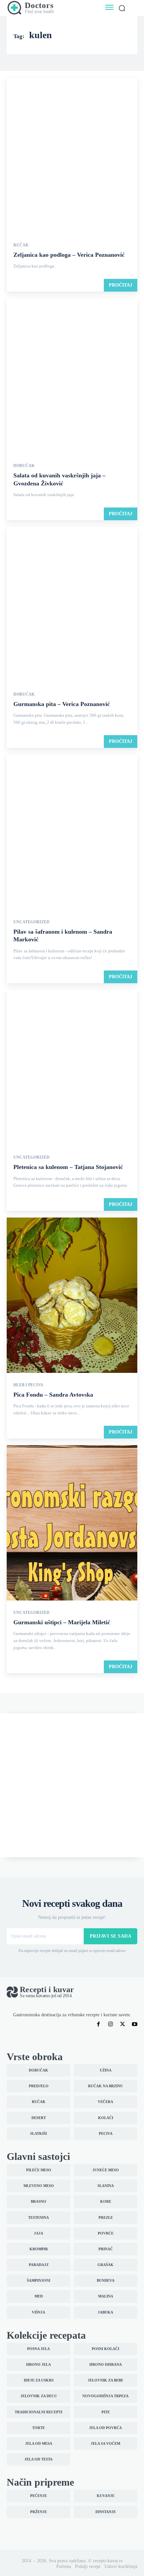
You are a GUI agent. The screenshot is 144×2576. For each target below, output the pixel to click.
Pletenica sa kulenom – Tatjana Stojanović (68, 1167)
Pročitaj (121, 285)
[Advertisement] (72, 1785)
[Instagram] (111, 2024)
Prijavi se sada (111, 1936)
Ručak (21, 245)
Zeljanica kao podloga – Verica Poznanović (69, 255)
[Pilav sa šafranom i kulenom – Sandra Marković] (72, 833)
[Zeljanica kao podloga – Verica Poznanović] (72, 156)
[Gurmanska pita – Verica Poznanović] (72, 605)
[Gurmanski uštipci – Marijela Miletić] (72, 1524)
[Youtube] (135, 2024)
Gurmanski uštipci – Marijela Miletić (62, 1622)
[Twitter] (123, 2024)
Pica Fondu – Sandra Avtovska (53, 1395)
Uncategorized (31, 922)
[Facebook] (98, 2024)
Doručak (24, 466)
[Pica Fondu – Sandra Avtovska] (72, 1296)
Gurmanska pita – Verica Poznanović (62, 704)
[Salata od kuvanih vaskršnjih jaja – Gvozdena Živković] (72, 377)
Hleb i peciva (28, 1385)
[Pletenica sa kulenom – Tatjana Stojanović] (72, 1068)
